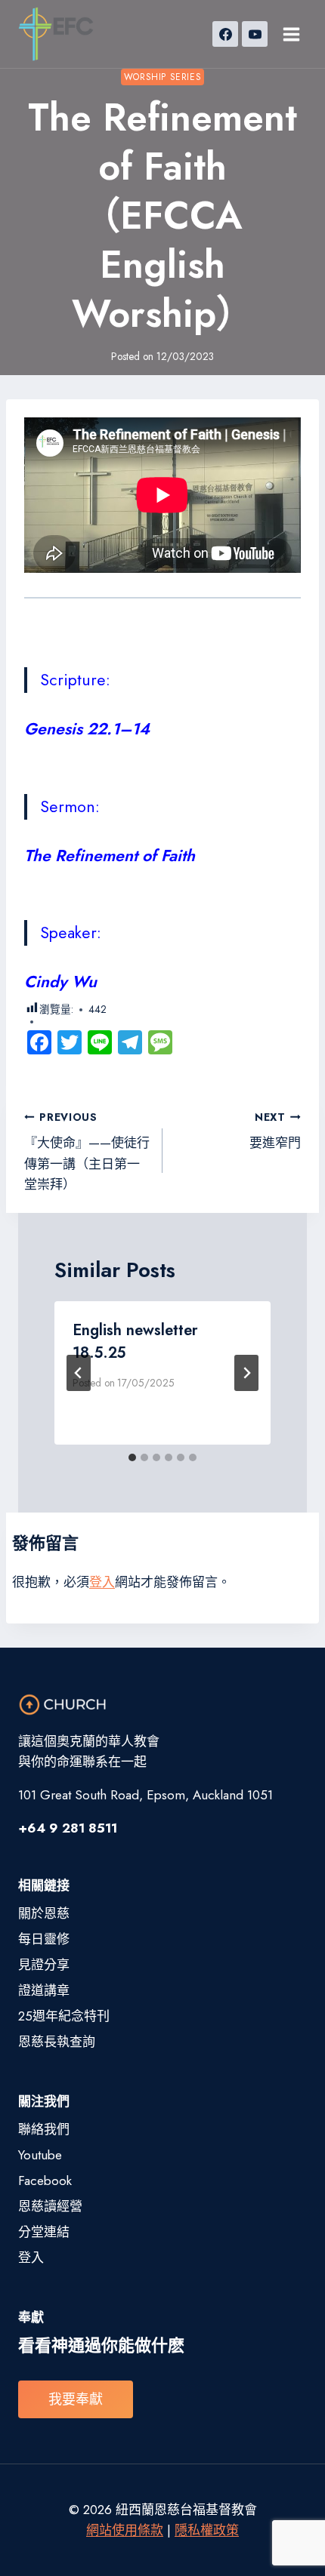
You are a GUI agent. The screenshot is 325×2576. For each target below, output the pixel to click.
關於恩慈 (44, 1913)
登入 (102, 1582)
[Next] (246, 1373)
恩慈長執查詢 (57, 2042)
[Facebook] (225, 34)
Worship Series (162, 77)
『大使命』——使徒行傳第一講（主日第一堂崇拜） (87, 1151)
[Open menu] (291, 34)
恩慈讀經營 (50, 2206)
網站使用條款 (125, 2530)
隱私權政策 (207, 2530)
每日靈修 (44, 1939)
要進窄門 (275, 1131)
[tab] (132, 1457)
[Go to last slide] (79, 1373)
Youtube (40, 2155)
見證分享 (44, 1965)
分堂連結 (44, 2232)
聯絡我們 (44, 2129)
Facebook (45, 2181)
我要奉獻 (76, 2399)
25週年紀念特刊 (64, 2016)
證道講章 (44, 1990)
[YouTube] (255, 34)
